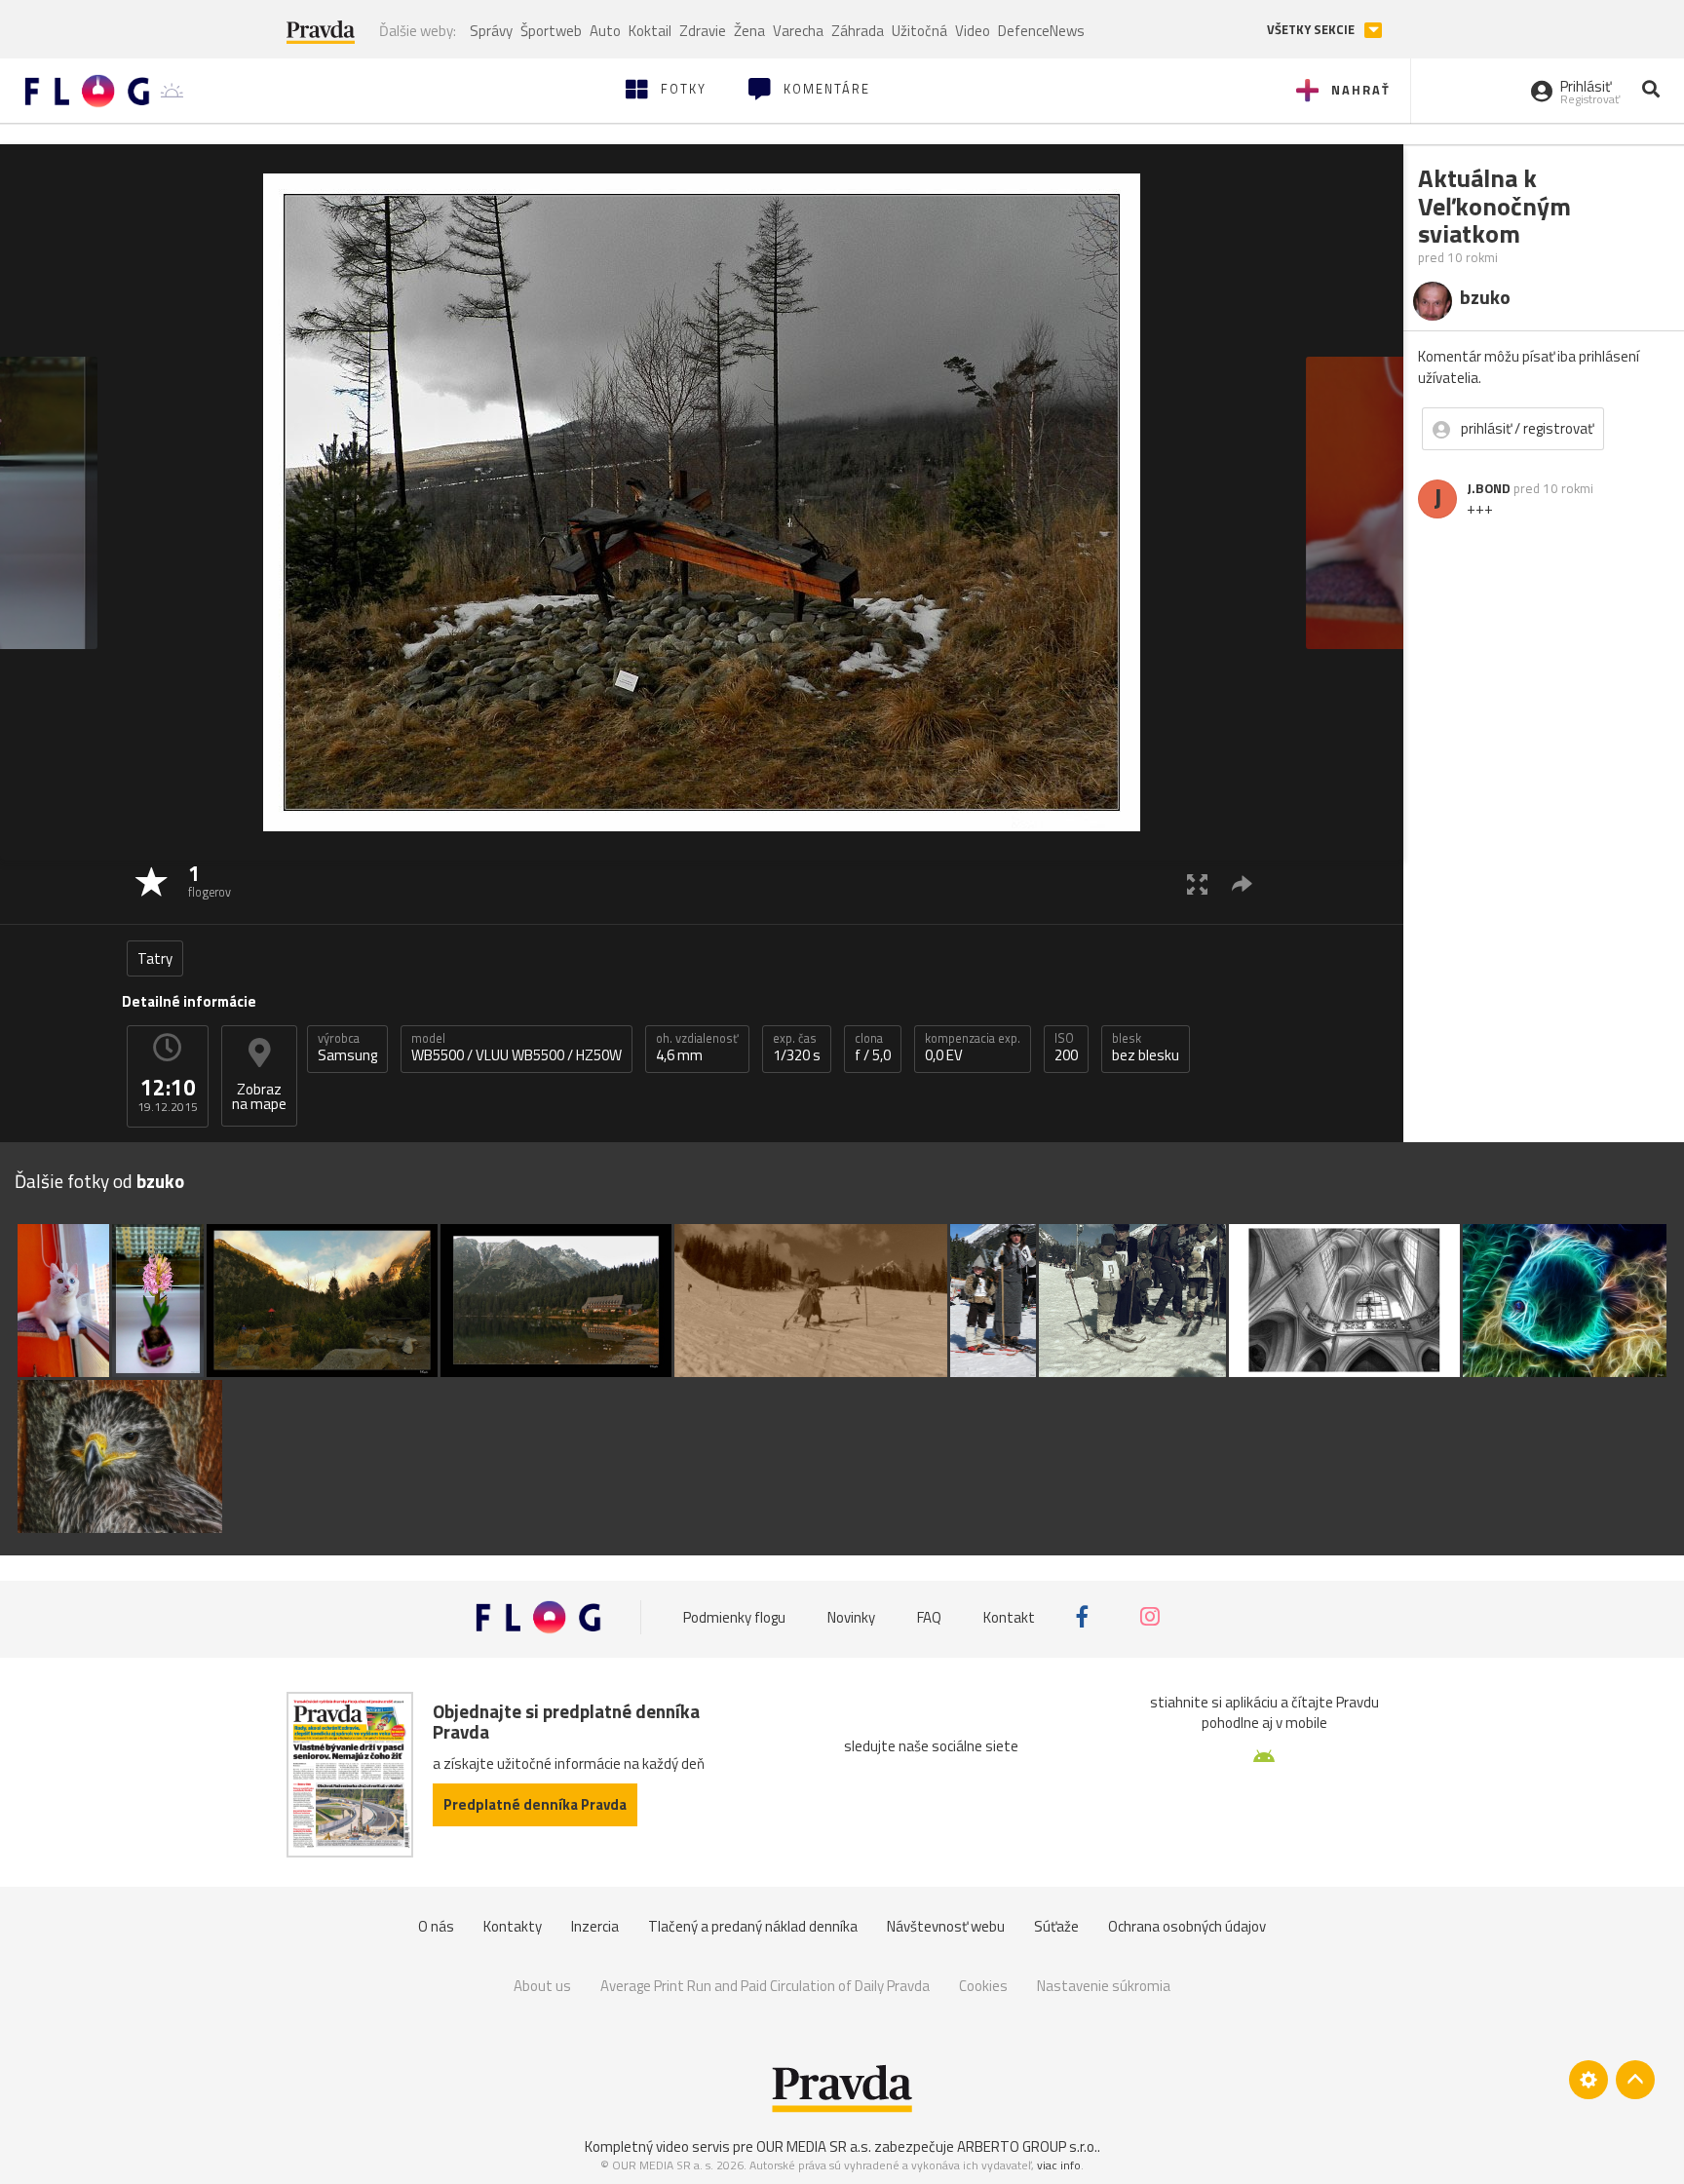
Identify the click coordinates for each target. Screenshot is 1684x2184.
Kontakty (513, 1926)
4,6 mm (697, 1048)
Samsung (347, 1048)
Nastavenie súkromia (1104, 1986)
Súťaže (1056, 1926)
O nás (436, 1926)
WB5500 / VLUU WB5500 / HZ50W (517, 1048)
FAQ (929, 1617)
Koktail (650, 31)
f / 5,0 (873, 1048)
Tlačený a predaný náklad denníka (753, 1926)
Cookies (983, 1986)
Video (973, 31)
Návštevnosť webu (946, 1926)
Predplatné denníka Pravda (535, 1804)
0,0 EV (973, 1048)
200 (1066, 1048)
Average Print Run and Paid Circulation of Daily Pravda (765, 1986)
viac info (1059, 2165)
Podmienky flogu (734, 1617)
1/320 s (797, 1048)
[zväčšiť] (1197, 883)
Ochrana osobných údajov (1187, 1926)
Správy (491, 31)
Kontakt (1009, 1617)
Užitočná (919, 31)
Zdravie (703, 31)
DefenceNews (1041, 31)
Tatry (155, 958)
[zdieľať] (1242, 883)
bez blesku (1146, 1048)
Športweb (551, 31)
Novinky (851, 1617)
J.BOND (1489, 488)
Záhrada (858, 31)
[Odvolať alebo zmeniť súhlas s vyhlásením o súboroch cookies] (1588, 2080)
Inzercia (595, 1926)
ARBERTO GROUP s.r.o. (1027, 2146)
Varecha (798, 31)
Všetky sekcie (1312, 30)
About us (542, 1986)
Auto (605, 31)
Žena (749, 31)
